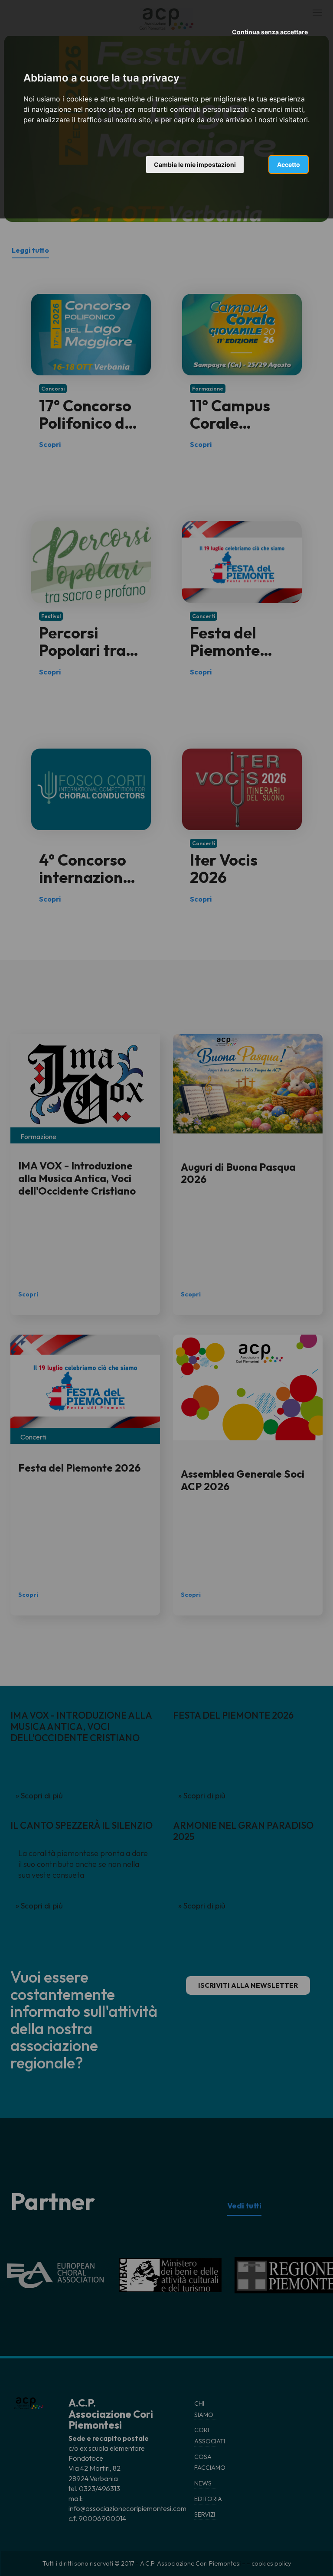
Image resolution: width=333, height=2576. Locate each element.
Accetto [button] (289, 164)
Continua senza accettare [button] (270, 32)
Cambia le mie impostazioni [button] (195, 164)
